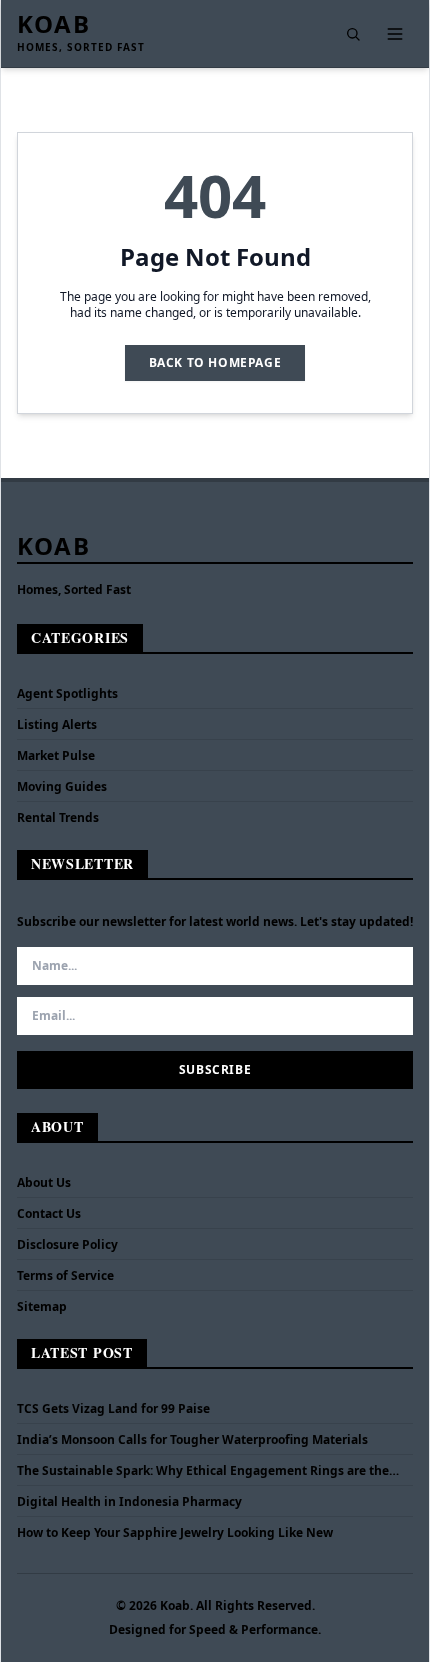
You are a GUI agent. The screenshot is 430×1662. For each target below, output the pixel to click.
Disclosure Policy (67, 1244)
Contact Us (49, 1213)
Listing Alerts (57, 724)
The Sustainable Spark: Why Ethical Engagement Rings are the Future (203, 1471)
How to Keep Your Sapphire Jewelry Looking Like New (175, 1533)
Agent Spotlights (67, 693)
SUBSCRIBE (215, 1069)
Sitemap (42, 1306)
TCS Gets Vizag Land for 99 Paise (113, 1409)
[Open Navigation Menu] (395, 34)
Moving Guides (62, 786)
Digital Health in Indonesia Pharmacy (129, 1502)
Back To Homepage (215, 362)
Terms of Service (65, 1275)
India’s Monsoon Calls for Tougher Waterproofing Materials (192, 1440)
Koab (53, 24)
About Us (44, 1182)
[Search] (353, 34)
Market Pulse (56, 755)
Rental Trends (58, 817)
